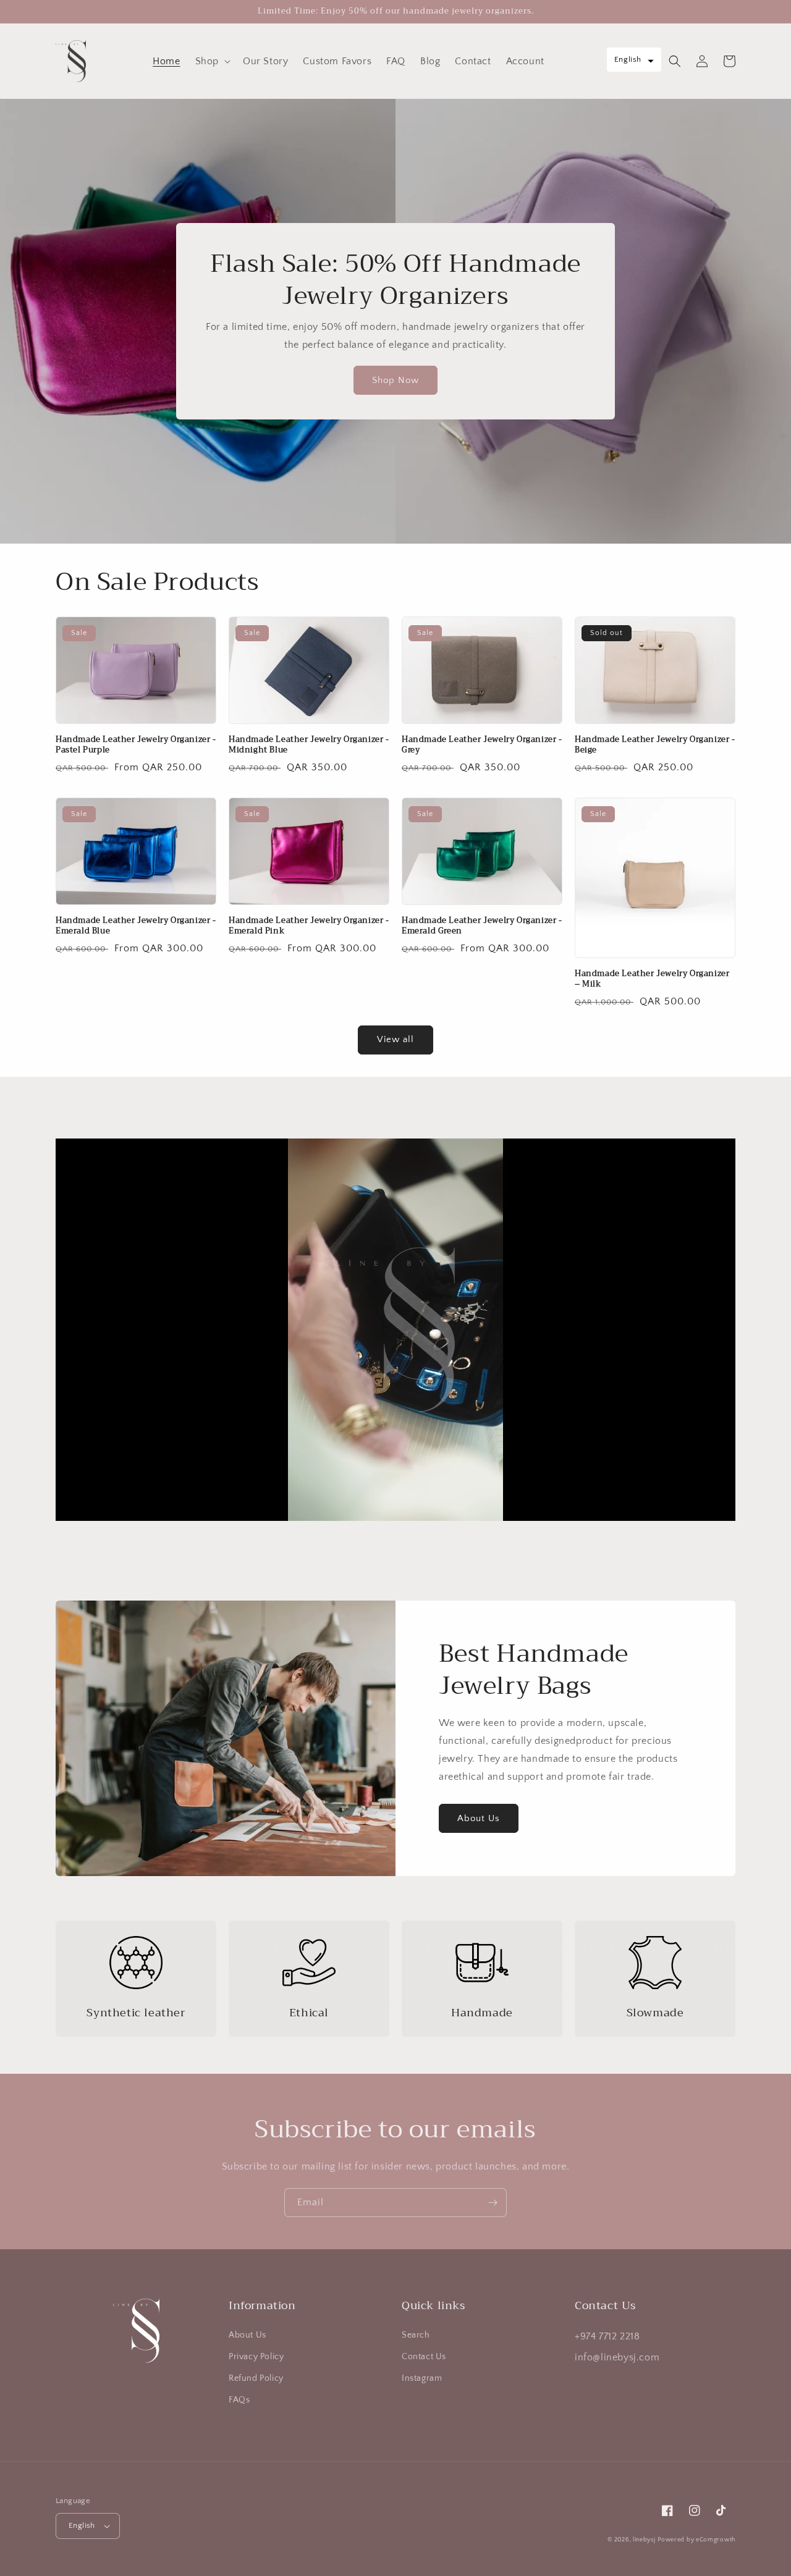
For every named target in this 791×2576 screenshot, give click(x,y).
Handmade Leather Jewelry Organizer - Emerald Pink (309, 926)
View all (395, 1039)
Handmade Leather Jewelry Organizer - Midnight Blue (309, 745)
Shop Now (395, 380)
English (82, 2525)
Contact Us (424, 2357)
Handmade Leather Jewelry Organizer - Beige (655, 745)
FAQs (239, 2400)
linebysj (644, 2540)
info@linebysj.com (617, 2357)
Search (416, 2335)
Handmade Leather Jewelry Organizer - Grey (482, 745)
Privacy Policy (256, 2357)
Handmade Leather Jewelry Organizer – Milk (652, 979)
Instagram (422, 2378)
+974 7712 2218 (607, 2336)
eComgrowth (715, 2540)
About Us (479, 1818)
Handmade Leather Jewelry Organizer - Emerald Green (482, 926)
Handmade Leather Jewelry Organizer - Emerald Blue (136, 926)
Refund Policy (256, 2378)
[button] (212, 61)
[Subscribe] (493, 2203)
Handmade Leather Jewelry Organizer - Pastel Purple (136, 745)
